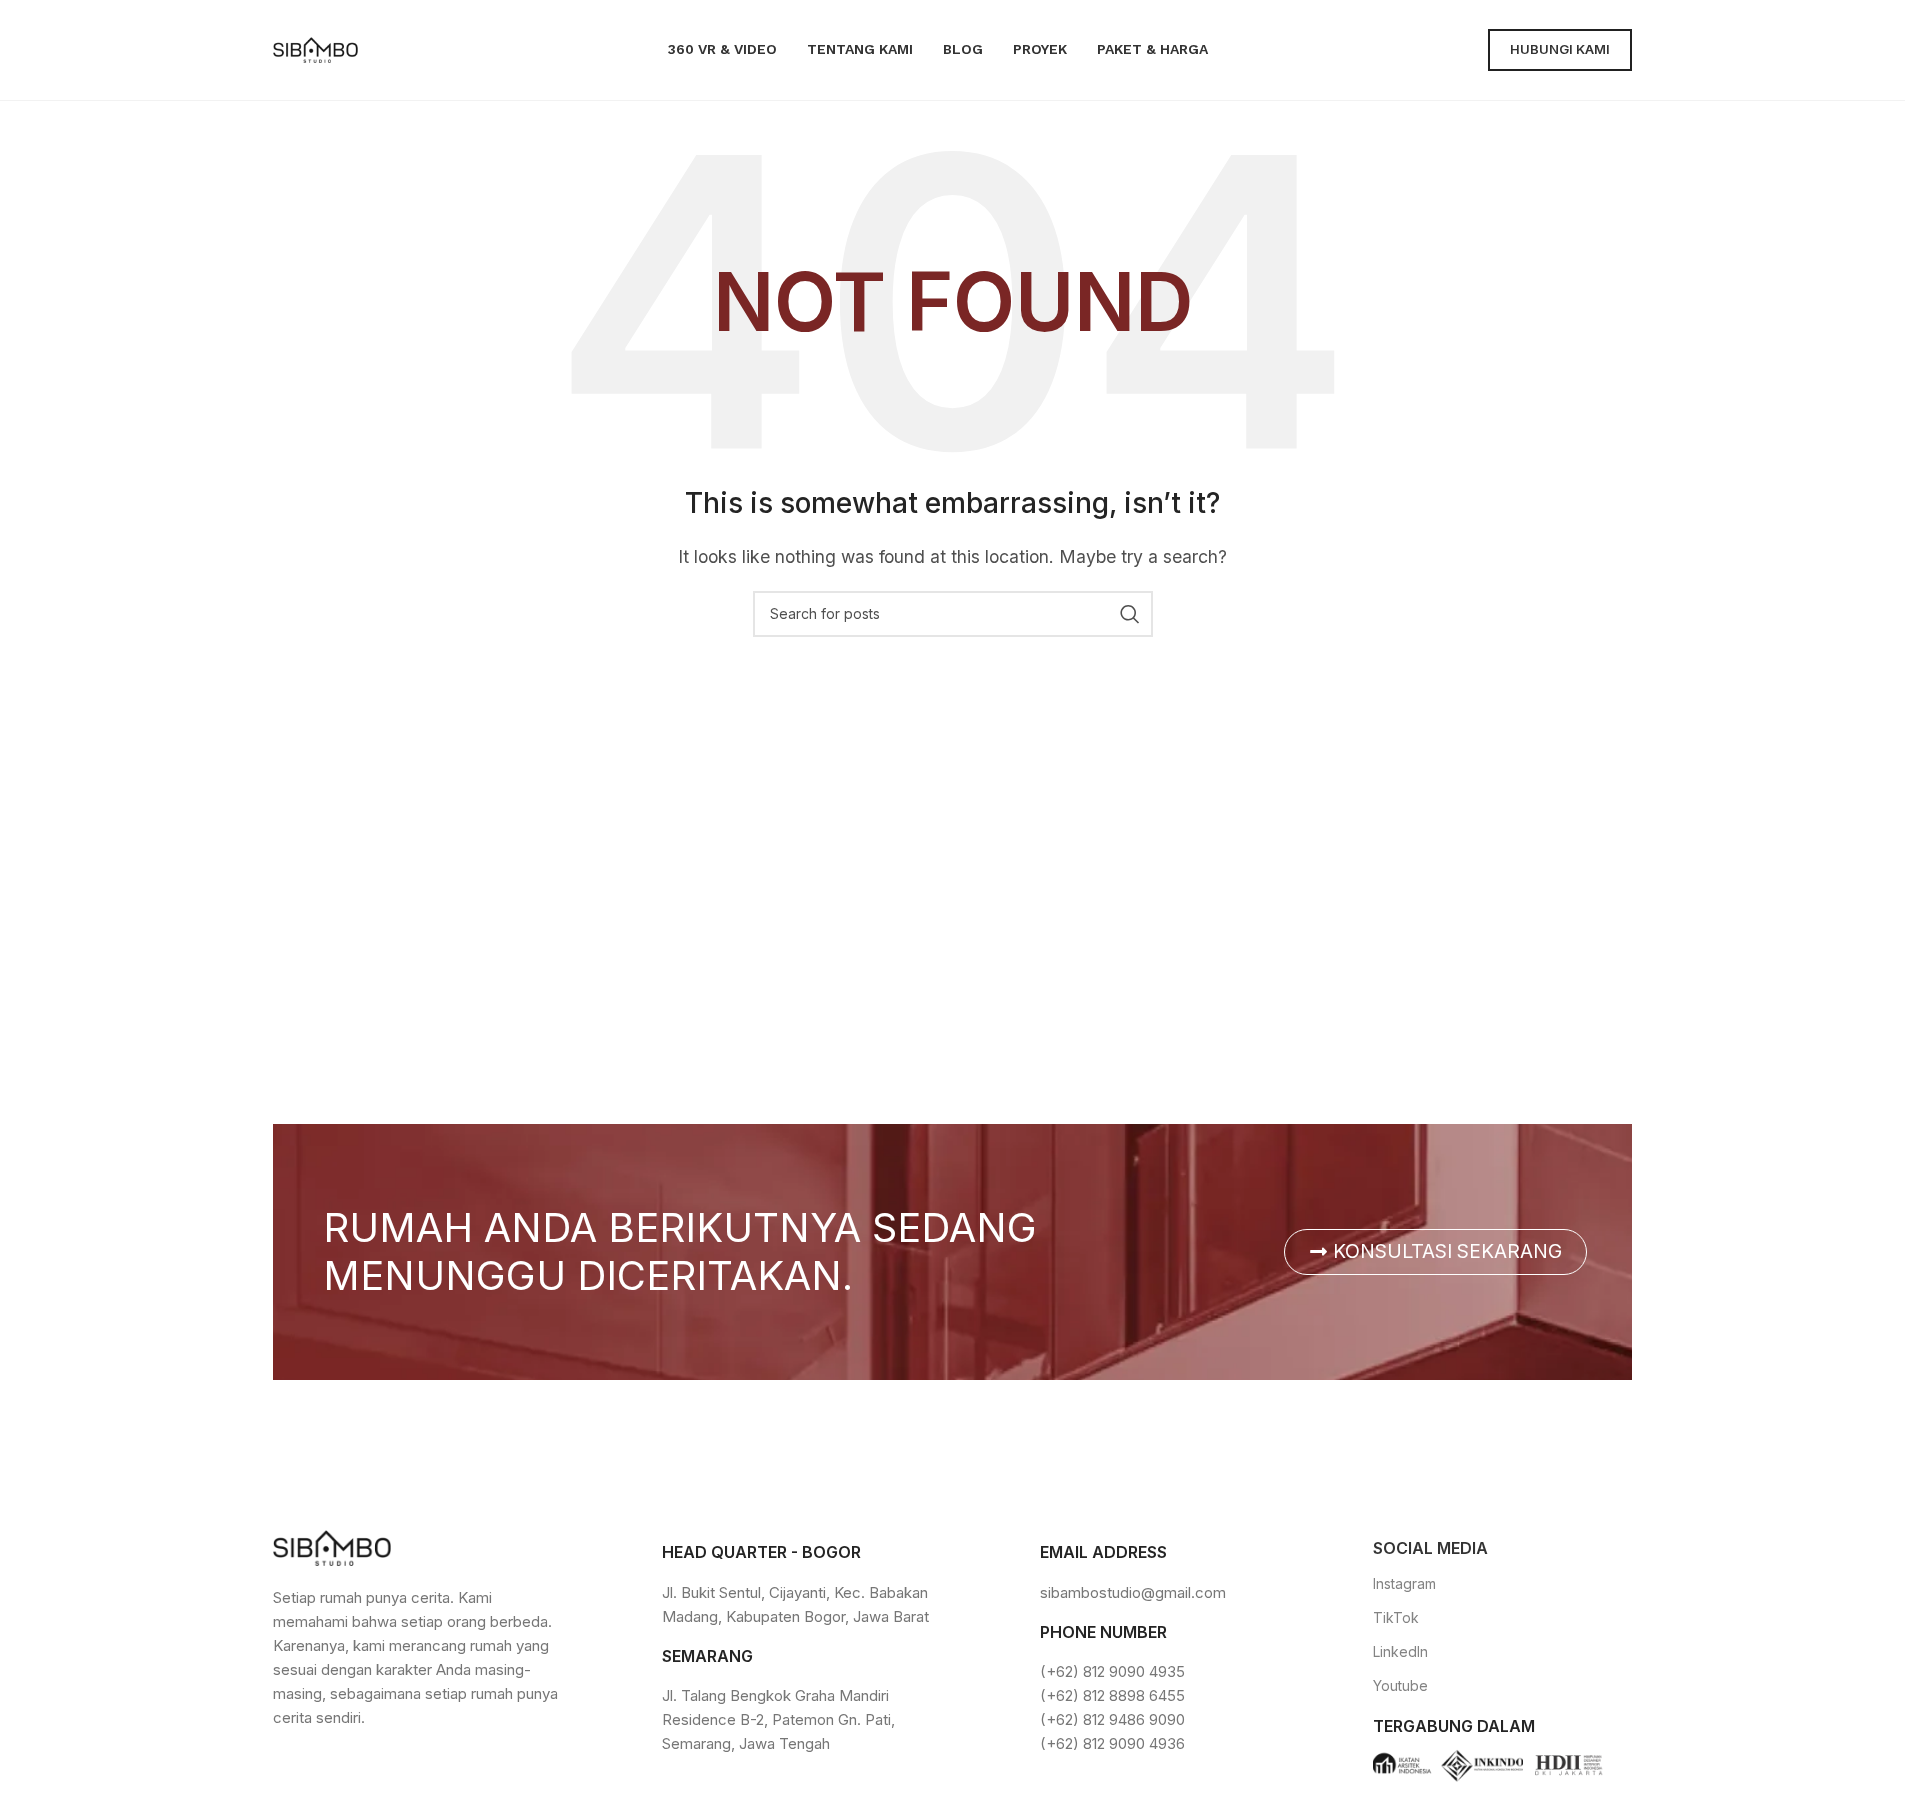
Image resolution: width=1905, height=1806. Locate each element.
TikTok (1396, 1617)
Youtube (1400, 1685)
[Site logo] (315, 48)
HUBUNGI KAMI (1560, 49)
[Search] (1130, 614)
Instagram (1404, 1583)
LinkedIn (1400, 1651)
